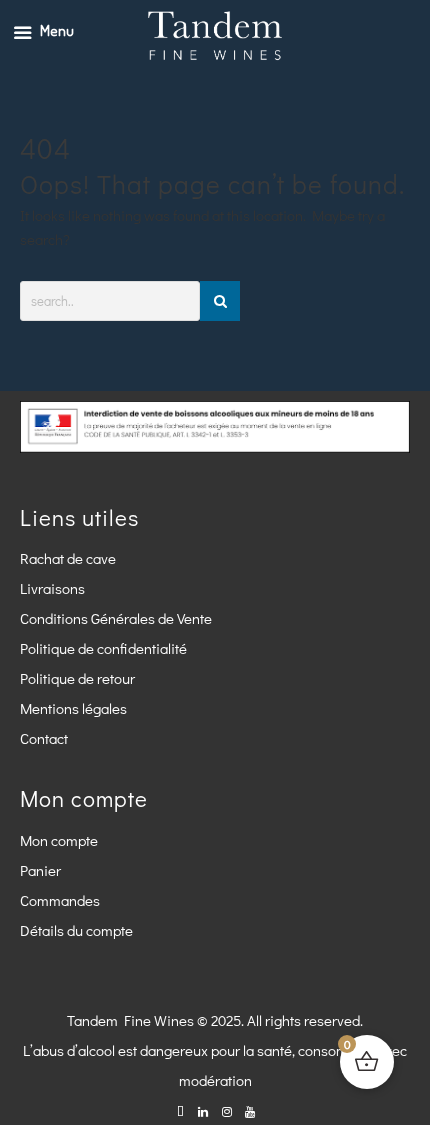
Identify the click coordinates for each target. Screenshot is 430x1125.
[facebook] (180, 1110)
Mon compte (59, 840)
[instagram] (226, 1110)
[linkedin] (203, 1110)
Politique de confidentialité (103, 648)
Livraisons (52, 588)
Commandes (60, 900)
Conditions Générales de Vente (116, 618)
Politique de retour (77, 678)
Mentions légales (73, 708)
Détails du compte (76, 930)
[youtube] (249, 1110)
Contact (44, 738)
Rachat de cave (68, 558)
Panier (40, 870)
